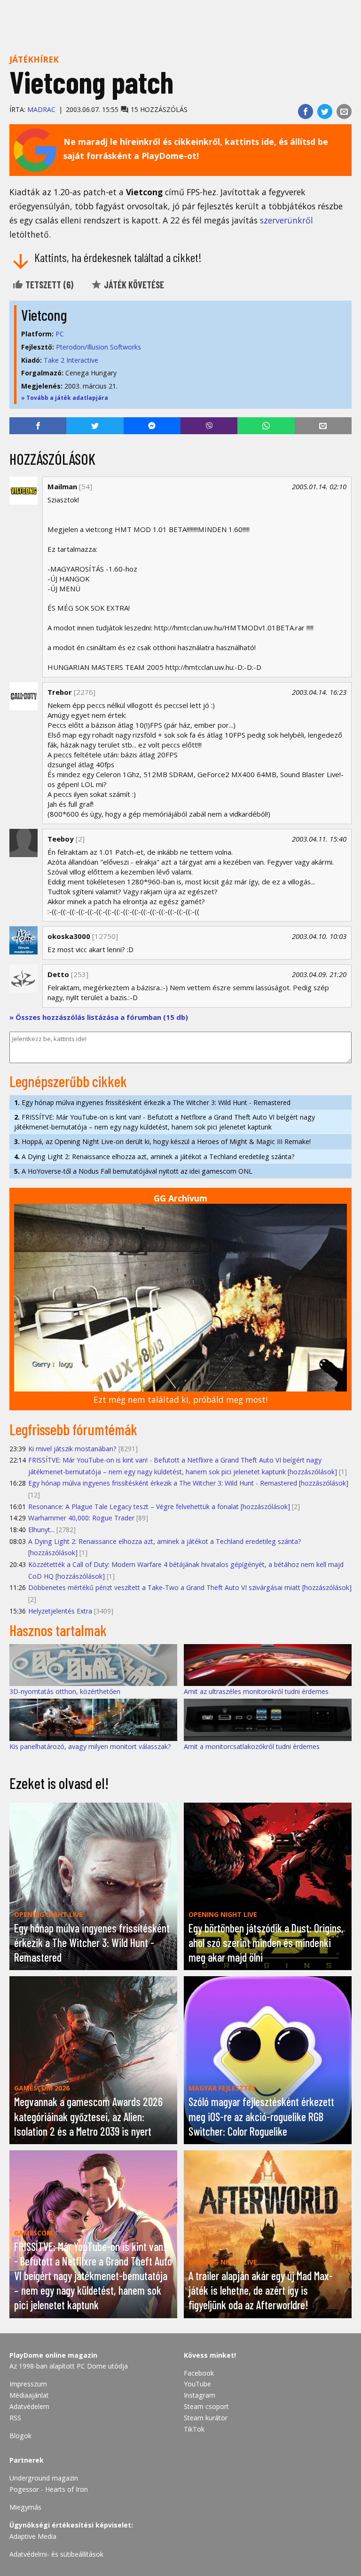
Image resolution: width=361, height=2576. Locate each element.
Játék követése (133, 285)
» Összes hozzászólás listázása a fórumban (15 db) (99, 1017)
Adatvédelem (29, 2406)
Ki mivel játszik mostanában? (72, 1449)
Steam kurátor (206, 2418)
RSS (15, 2418)
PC (60, 334)
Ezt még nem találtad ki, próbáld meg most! (180, 1399)
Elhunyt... (41, 1530)
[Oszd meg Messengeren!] (152, 426)
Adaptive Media (33, 2536)
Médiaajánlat (29, 2395)
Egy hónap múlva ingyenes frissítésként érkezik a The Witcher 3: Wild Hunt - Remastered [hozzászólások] (188, 1483)
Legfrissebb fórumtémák (73, 1429)
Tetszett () (48, 285)
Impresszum (28, 2384)
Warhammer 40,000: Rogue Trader (81, 1518)
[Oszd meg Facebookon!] (306, 111)
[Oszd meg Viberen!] (209, 426)
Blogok (20, 2436)
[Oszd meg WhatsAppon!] (266, 426)
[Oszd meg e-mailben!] (344, 111)
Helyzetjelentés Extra (60, 1611)
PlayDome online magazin (53, 2355)
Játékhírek (34, 59)
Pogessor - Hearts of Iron (49, 2489)
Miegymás (25, 2507)
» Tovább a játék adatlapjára (65, 398)
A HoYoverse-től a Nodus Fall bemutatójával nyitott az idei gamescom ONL (133, 1171)
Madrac (41, 109)
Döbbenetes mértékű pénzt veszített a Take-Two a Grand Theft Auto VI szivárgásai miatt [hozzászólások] (190, 1587)
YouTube (197, 2384)
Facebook (199, 2373)
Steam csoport (206, 2406)
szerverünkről (286, 220)
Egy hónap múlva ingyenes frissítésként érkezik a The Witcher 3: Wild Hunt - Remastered (152, 1102)
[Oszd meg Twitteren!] (325, 111)
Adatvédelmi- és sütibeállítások (56, 2554)
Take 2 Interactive (71, 360)
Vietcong (44, 315)
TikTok (194, 2429)
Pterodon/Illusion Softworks (98, 347)
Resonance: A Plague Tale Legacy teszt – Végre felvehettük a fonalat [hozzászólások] (159, 1507)
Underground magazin (44, 2478)
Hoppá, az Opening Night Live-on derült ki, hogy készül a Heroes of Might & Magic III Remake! (162, 1141)
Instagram (200, 2395)
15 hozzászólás (158, 109)
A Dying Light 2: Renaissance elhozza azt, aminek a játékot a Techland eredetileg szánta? (154, 1157)
